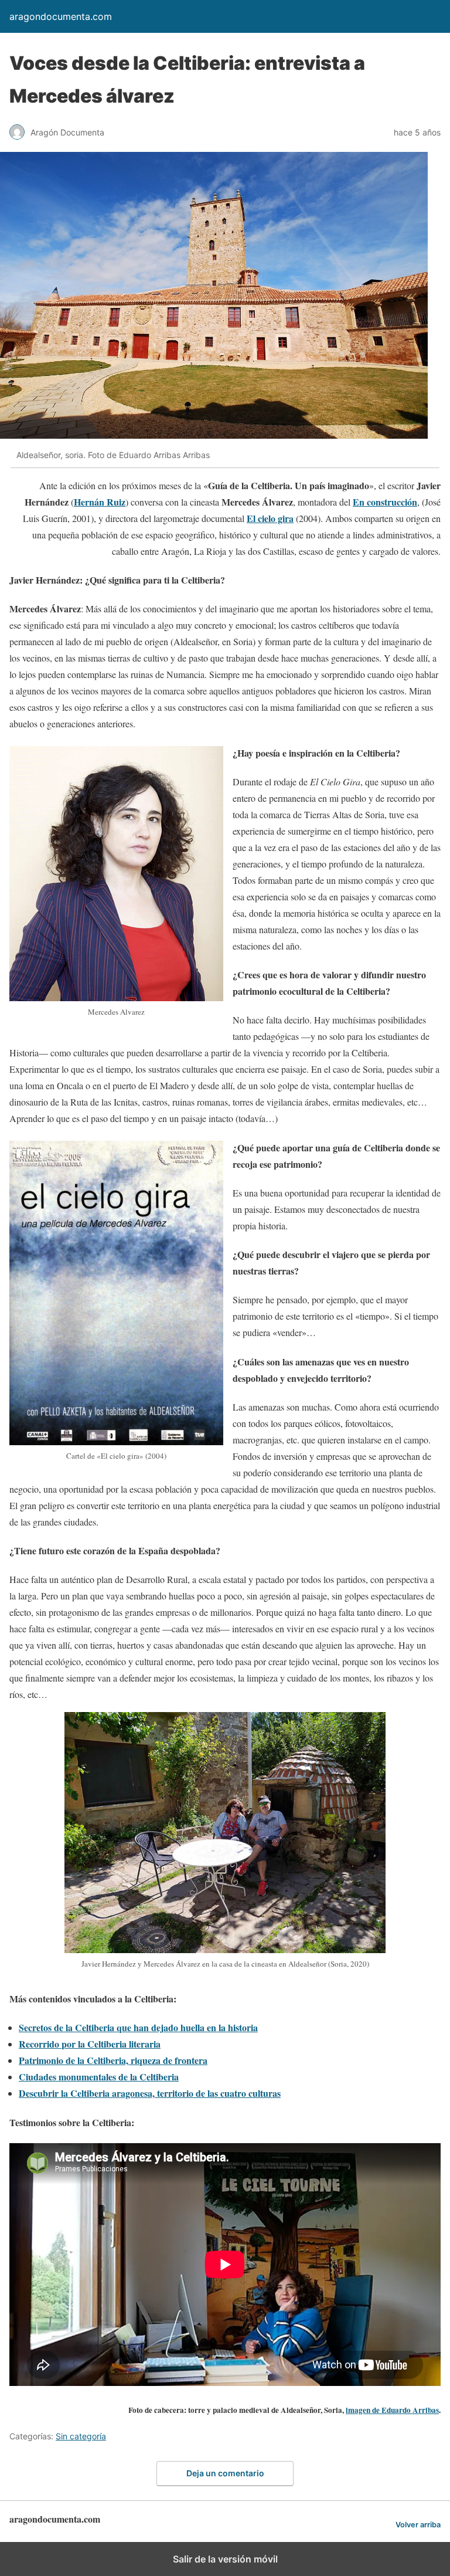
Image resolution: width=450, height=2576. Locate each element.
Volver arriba (418, 2525)
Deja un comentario (225, 2473)
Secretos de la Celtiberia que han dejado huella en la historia (138, 2027)
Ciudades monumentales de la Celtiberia (99, 2077)
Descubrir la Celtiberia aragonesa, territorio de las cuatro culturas (150, 2093)
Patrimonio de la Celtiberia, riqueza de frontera (113, 2060)
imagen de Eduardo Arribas (392, 2410)
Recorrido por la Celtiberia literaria (90, 2044)
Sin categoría (81, 2436)
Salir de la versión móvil (225, 2559)
